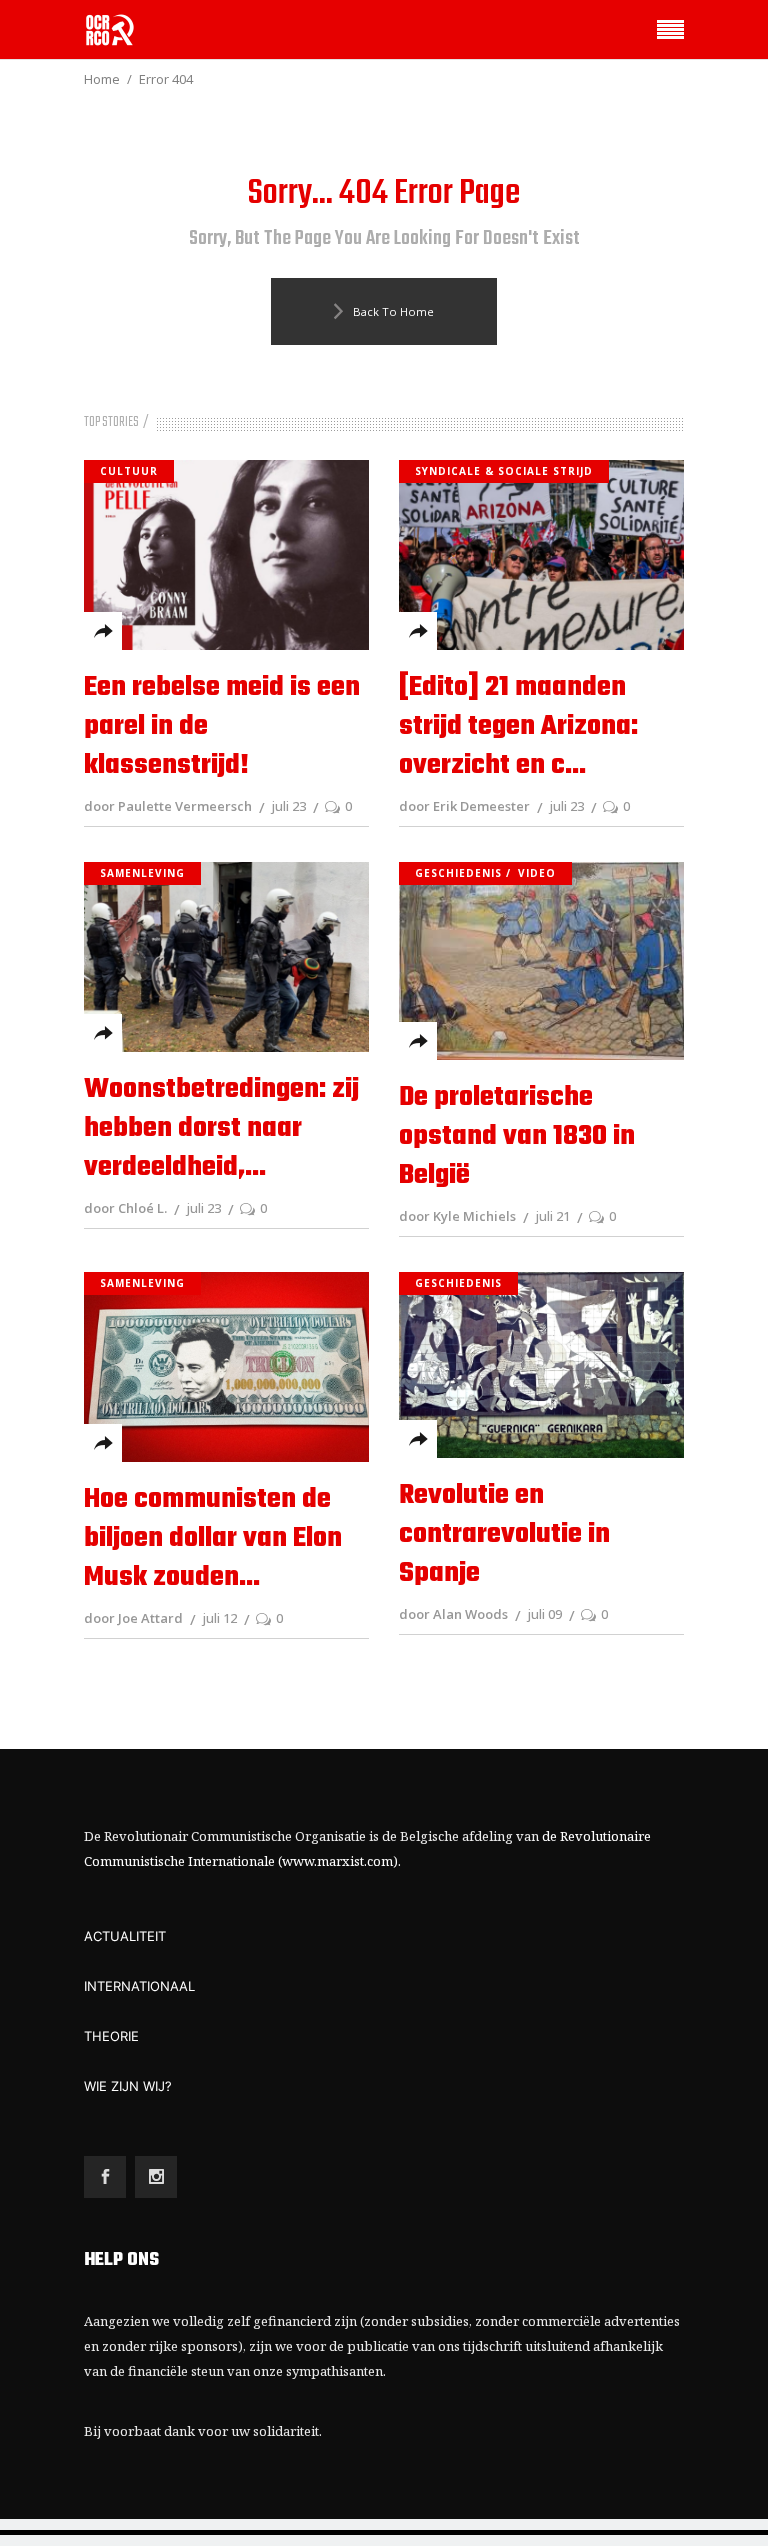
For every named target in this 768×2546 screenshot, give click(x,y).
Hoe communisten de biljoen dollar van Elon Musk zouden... (213, 1538)
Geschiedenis (458, 873)
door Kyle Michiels (457, 1216)
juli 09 (544, 1614)
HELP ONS (121, 2260)
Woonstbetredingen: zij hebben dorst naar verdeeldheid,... (221, 1128)
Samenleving (142, 873)
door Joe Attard (133, 1618)
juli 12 (219, 1618)
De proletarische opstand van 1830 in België (517, 1136)
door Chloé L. (125, 1208)
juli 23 (288, 806)
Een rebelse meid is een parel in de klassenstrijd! (222, 726)
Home (102, 79)
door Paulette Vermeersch (168, 806)
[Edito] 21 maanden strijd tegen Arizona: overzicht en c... (518, 726)
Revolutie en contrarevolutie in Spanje (504, 1534)
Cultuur (129, 471)
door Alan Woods (453, 1614)
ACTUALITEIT (125, 1936)
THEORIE (111, 2036)
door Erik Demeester (464, 806)
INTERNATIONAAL (139, 1986)
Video (537, 873)
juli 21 (552, 1216)
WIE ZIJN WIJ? (128, 2086)
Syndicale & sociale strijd (504, 471)
